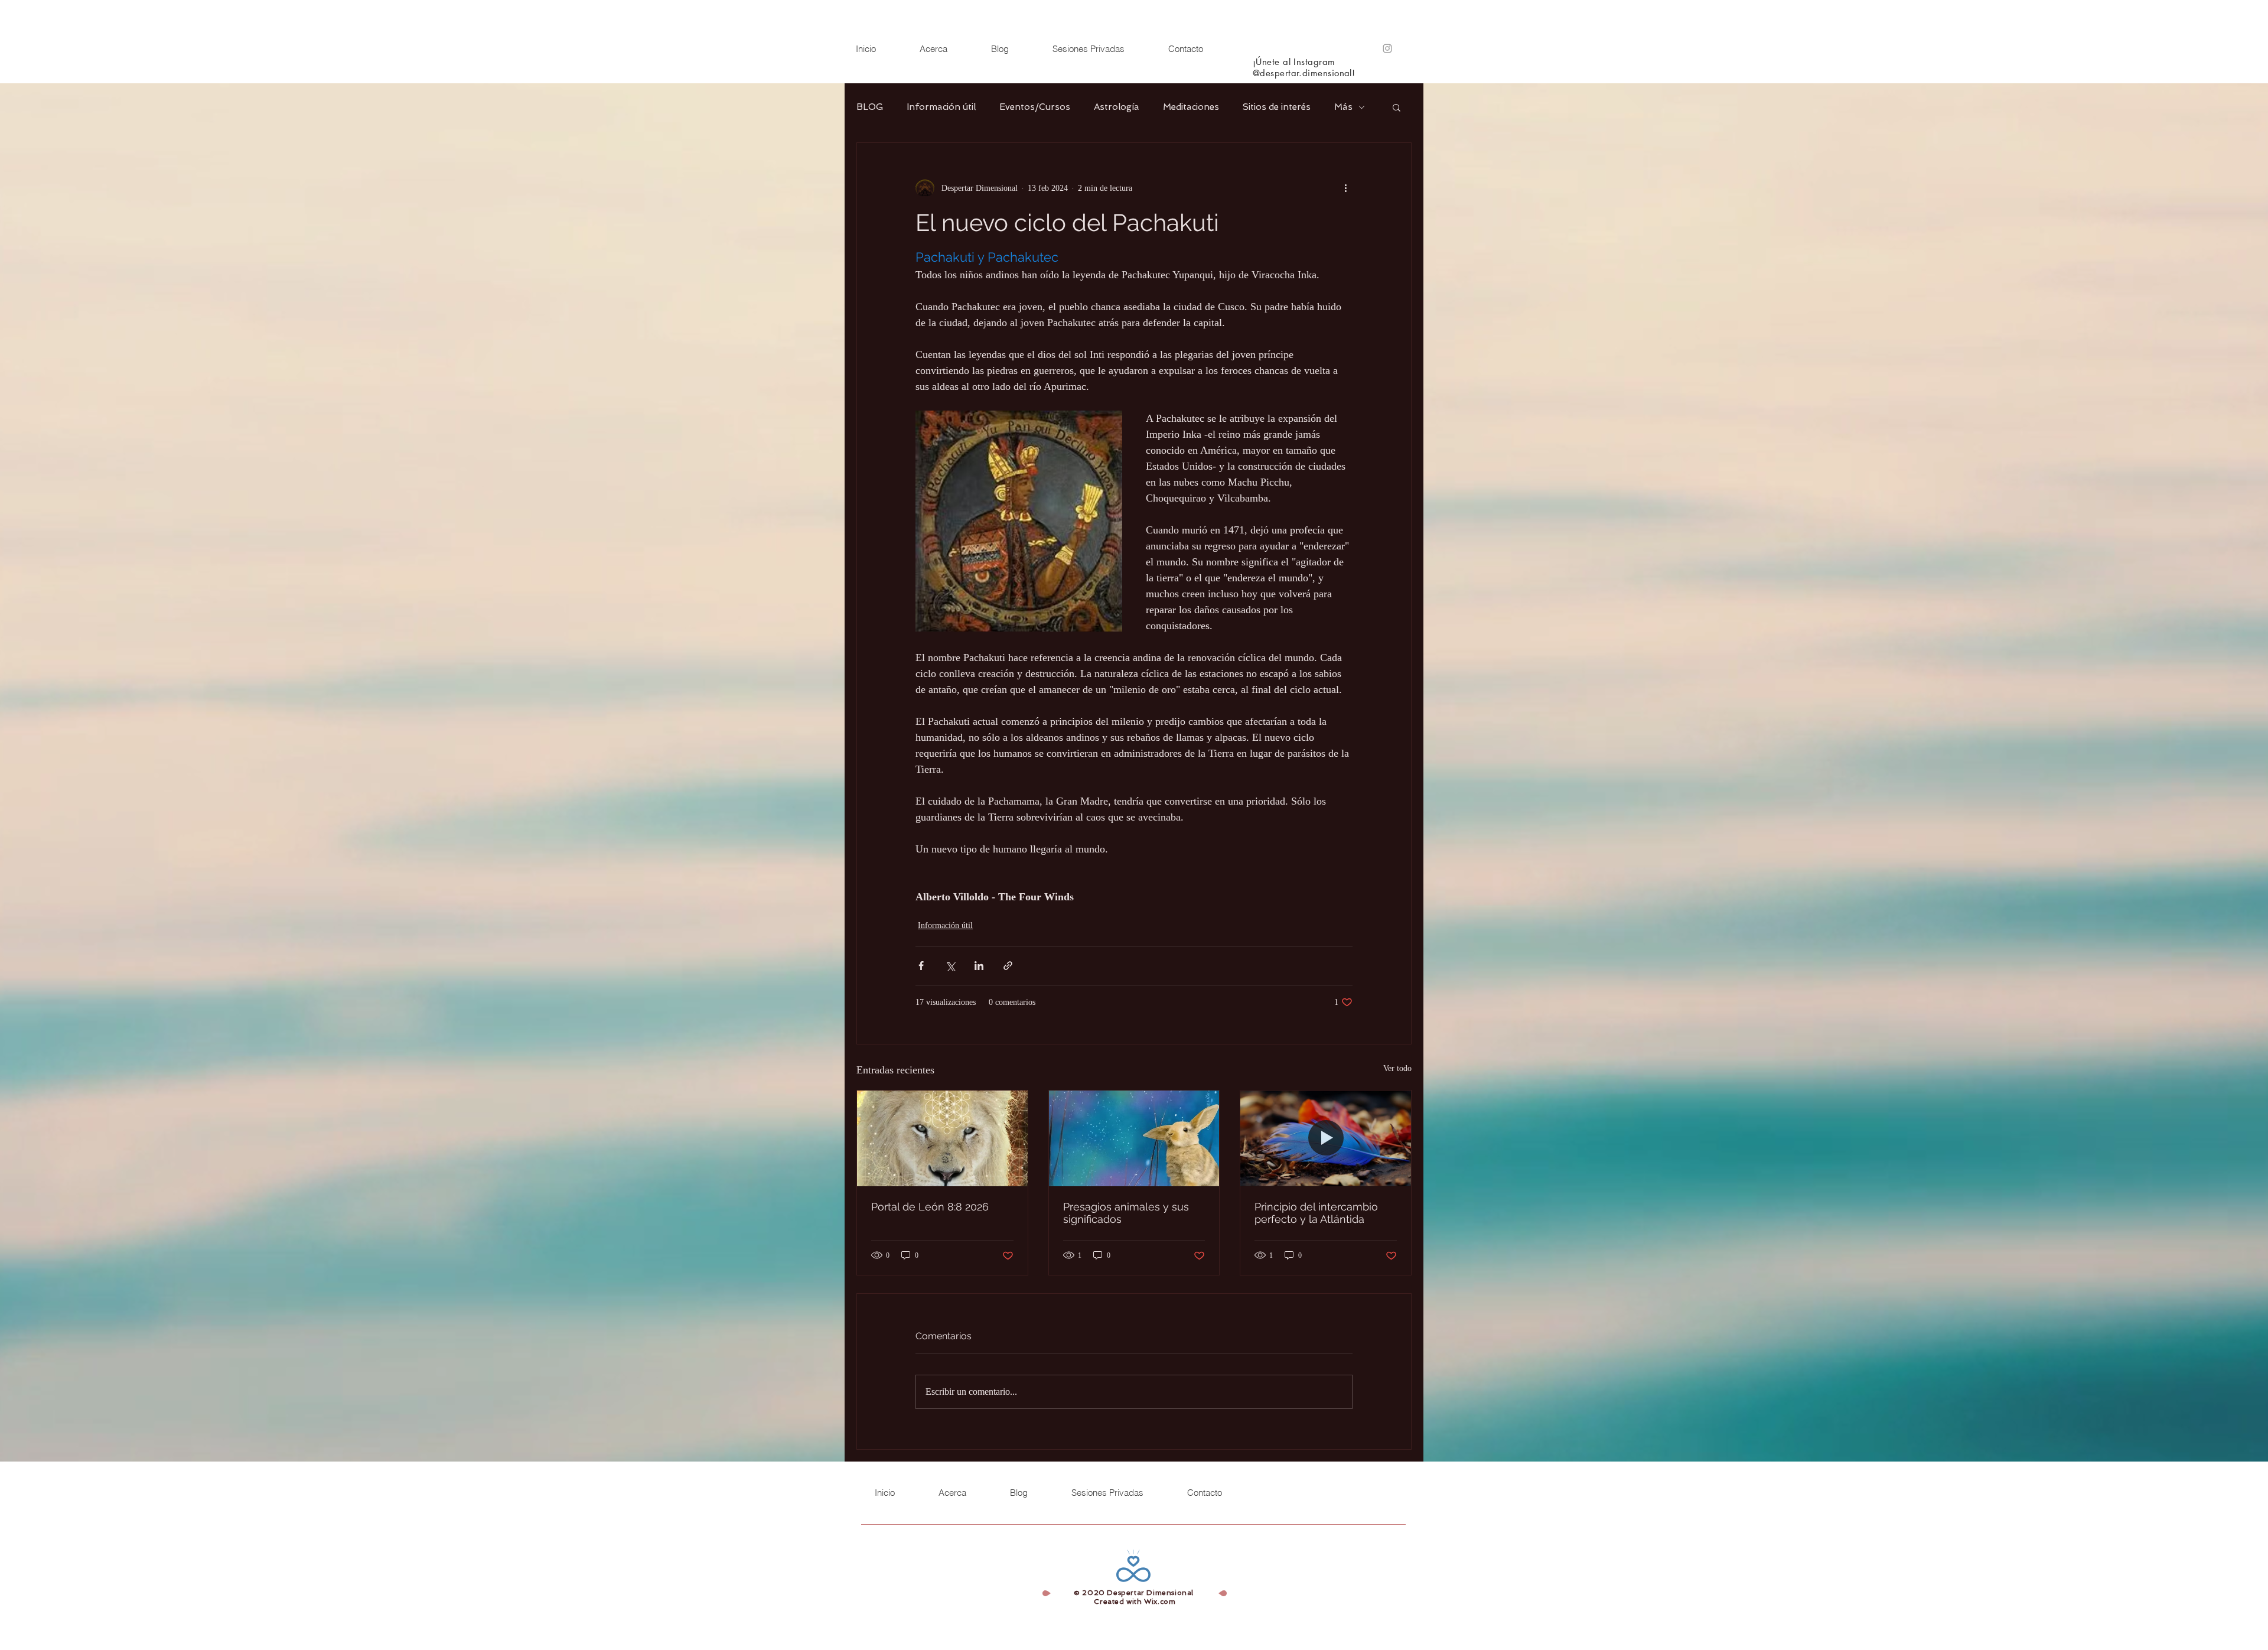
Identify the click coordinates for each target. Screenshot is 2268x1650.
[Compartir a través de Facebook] (921, 966)
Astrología (1117, 107)
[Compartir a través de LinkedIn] (979, 966)
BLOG (870, 107)
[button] (1397, 107)
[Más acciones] (1345, 188)
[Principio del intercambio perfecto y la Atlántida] (1326, 1138)
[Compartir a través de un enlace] (1008, 966)
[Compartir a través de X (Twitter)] (950, 966)
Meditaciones (1191, 107)
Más (1343, 107)
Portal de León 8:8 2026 (930, 1207)
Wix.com (1160, 1602)
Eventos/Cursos (1035, 107)
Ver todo (1397, 1068)
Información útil (941, 107)
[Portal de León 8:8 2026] (942, 1138)
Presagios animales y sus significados (1126, 1213)
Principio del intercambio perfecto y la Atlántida (1316, 1213)
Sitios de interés (1277, 107)
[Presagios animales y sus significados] (1134, 1138)
